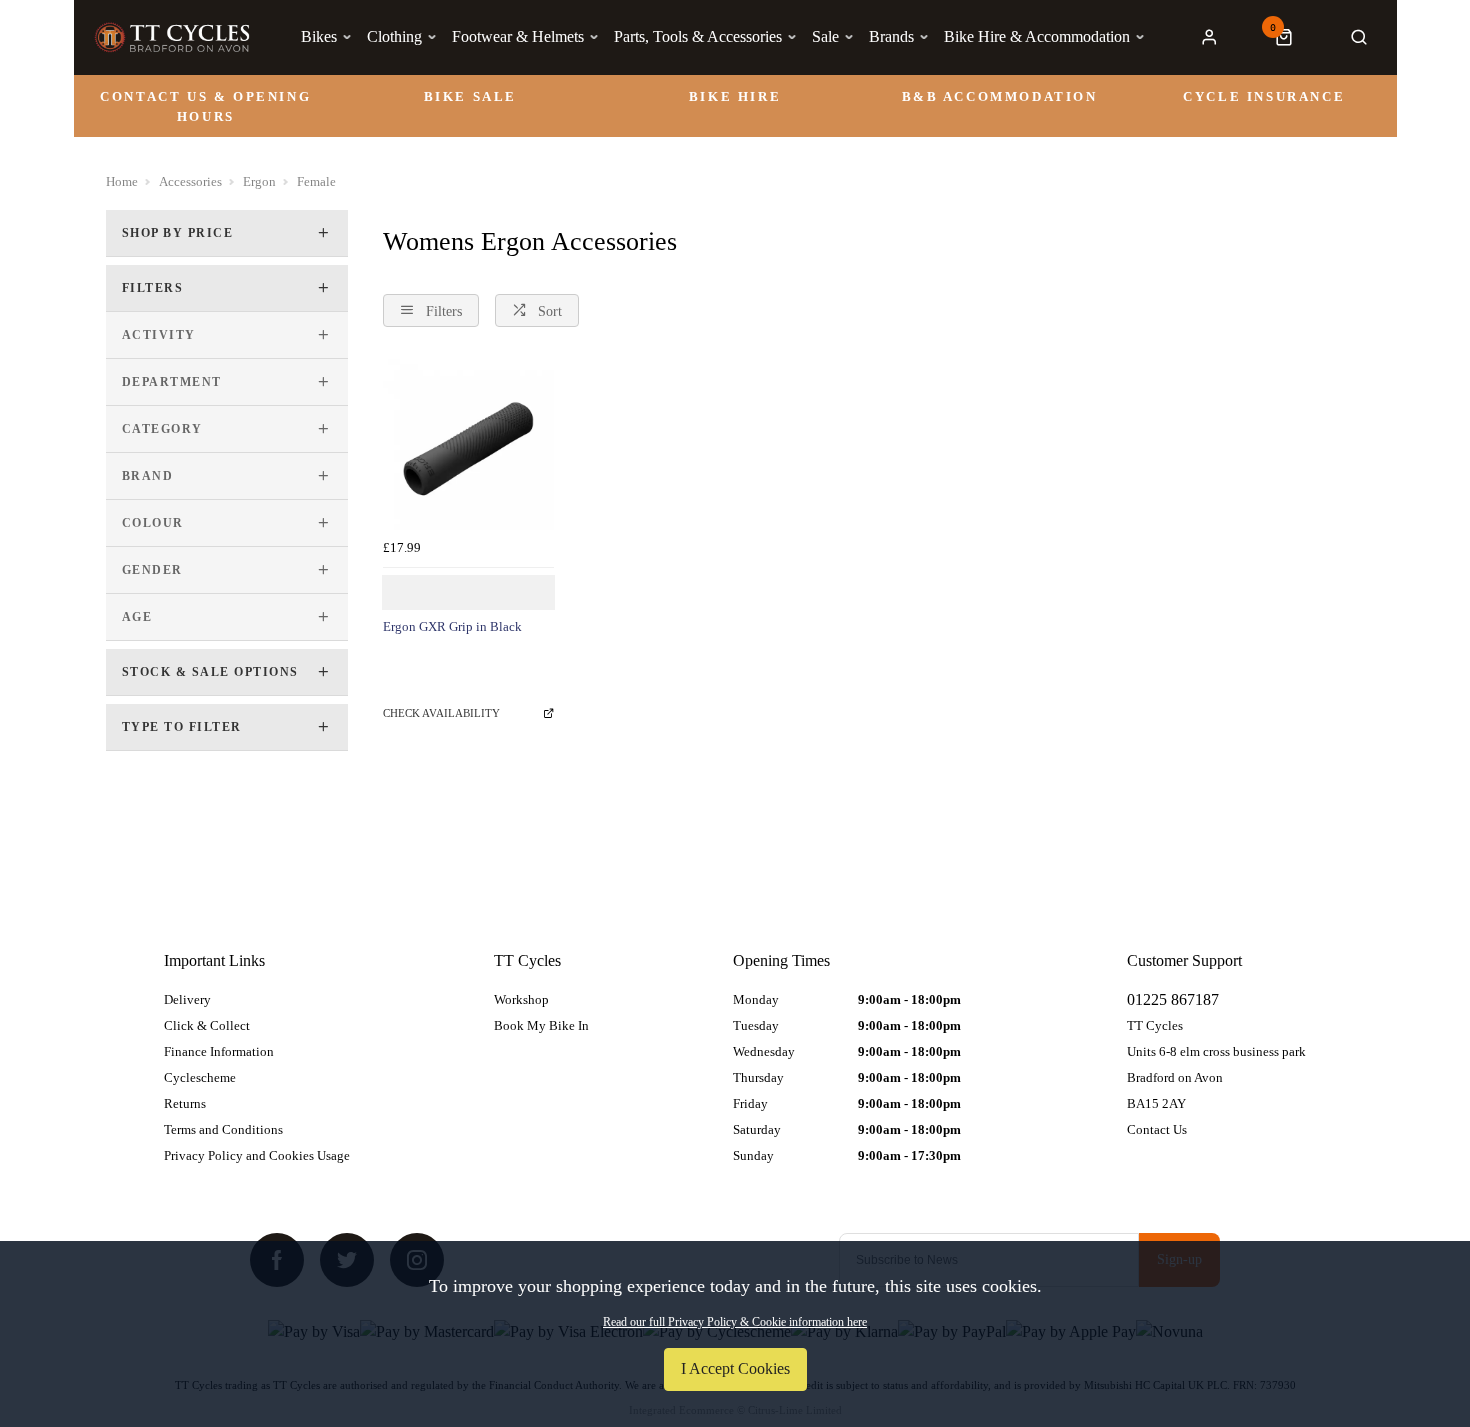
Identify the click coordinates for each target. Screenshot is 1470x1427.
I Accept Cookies (735, 1368)
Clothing (394, 36)
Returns (185, 1103)
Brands (891, 36)
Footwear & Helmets (518, 36)
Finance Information (219, 1051)
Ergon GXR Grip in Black (452, 626)
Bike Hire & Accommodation (1037, 36)
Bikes (319, 36)
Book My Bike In (541, 1025)
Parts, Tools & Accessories (698, 36)
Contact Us (1157, 1129)
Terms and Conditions (223, 1129)
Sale (825, 36)
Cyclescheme (200, 1077)
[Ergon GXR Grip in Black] (468, 444)
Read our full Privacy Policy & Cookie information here (735, 1322)
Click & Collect (207, 1025)
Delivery (187, 999)
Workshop (521, 999)
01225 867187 (1173, 999)
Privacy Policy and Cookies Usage (257, 1155)
